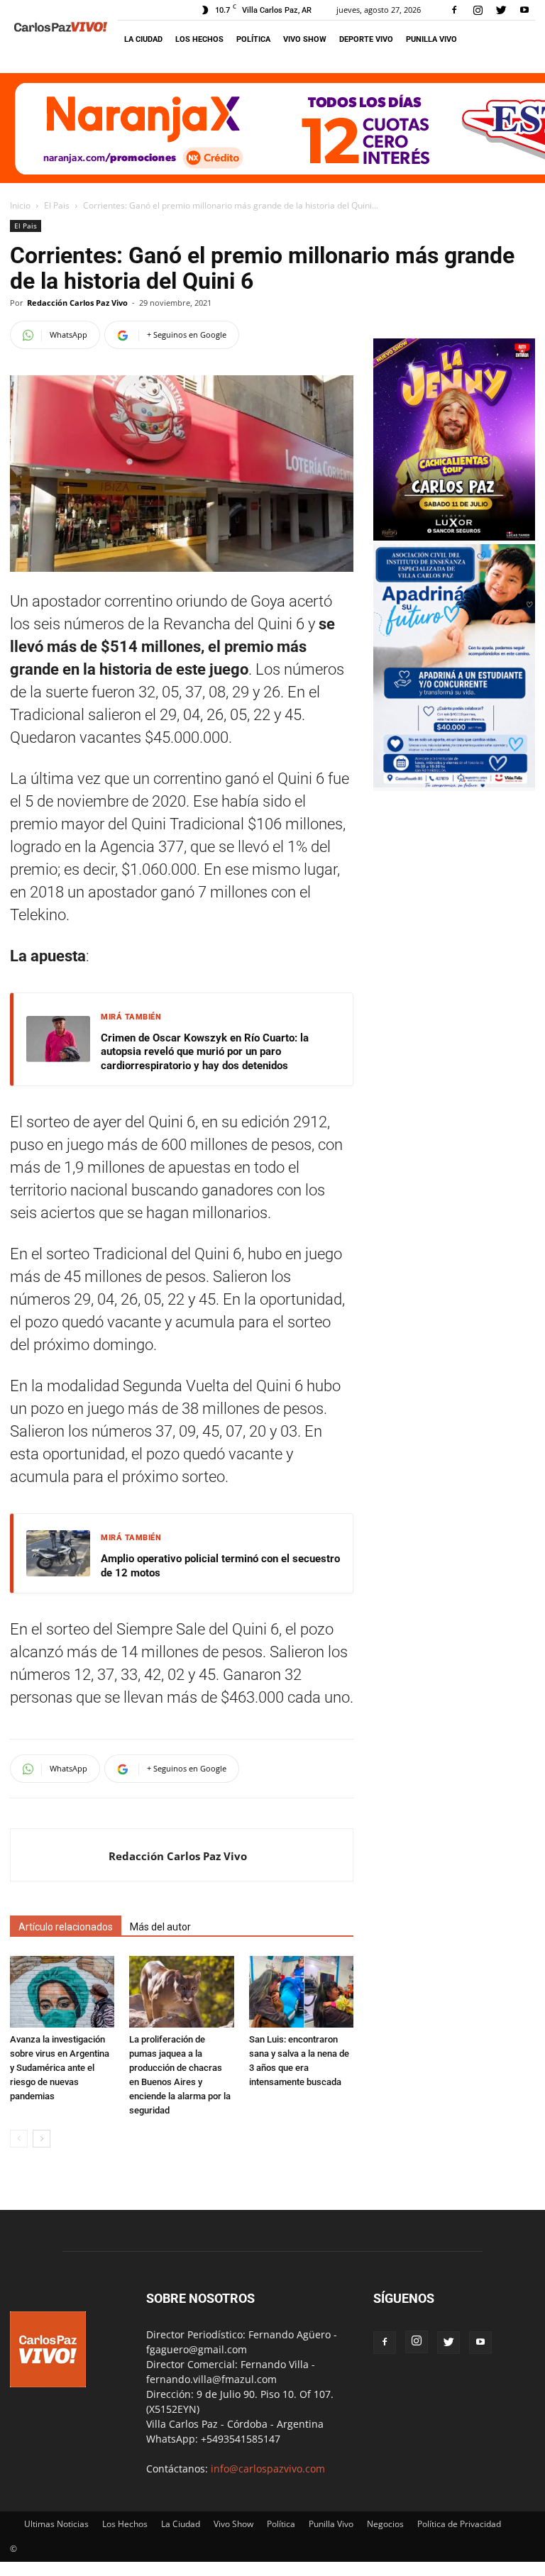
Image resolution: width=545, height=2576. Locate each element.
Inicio (20, 205)
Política (253, 39)
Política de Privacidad (459, 2524)
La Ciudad (143, 39)
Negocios (385, 2524)
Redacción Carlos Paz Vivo (77, 303)
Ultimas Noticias (56, 2524)
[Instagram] (478, 10)
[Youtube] (524, 10)
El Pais (57, 205)
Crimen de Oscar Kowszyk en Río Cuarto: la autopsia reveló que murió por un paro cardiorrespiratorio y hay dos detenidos (205, 1052)
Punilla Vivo (431, 39)
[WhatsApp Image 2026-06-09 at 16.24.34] (454, 537)
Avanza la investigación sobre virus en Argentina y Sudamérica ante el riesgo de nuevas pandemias (60, 2068)
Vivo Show (305, 39)
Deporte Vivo (366, 39)
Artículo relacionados (66, 1927)
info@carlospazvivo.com (268, 2469)
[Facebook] (454, 10)
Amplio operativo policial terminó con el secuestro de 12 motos (220, 1566)
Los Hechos (199, 39)
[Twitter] (501, 10)
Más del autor (160, 1927)
